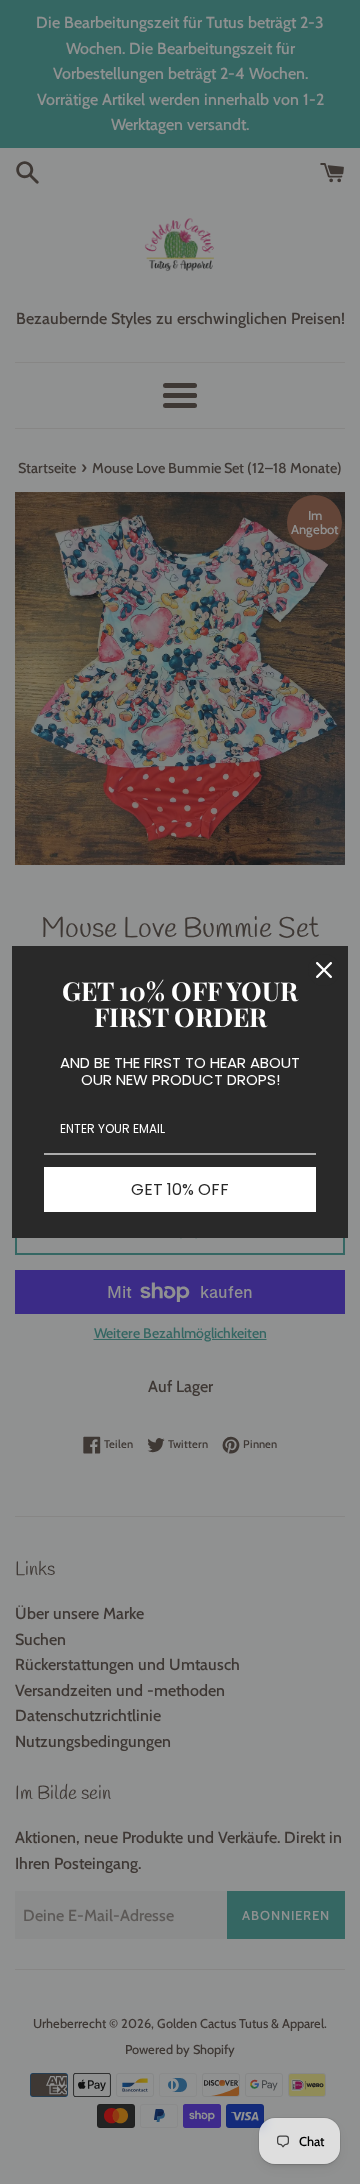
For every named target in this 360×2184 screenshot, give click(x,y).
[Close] (324, 970)
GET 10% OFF (180, 1189)
